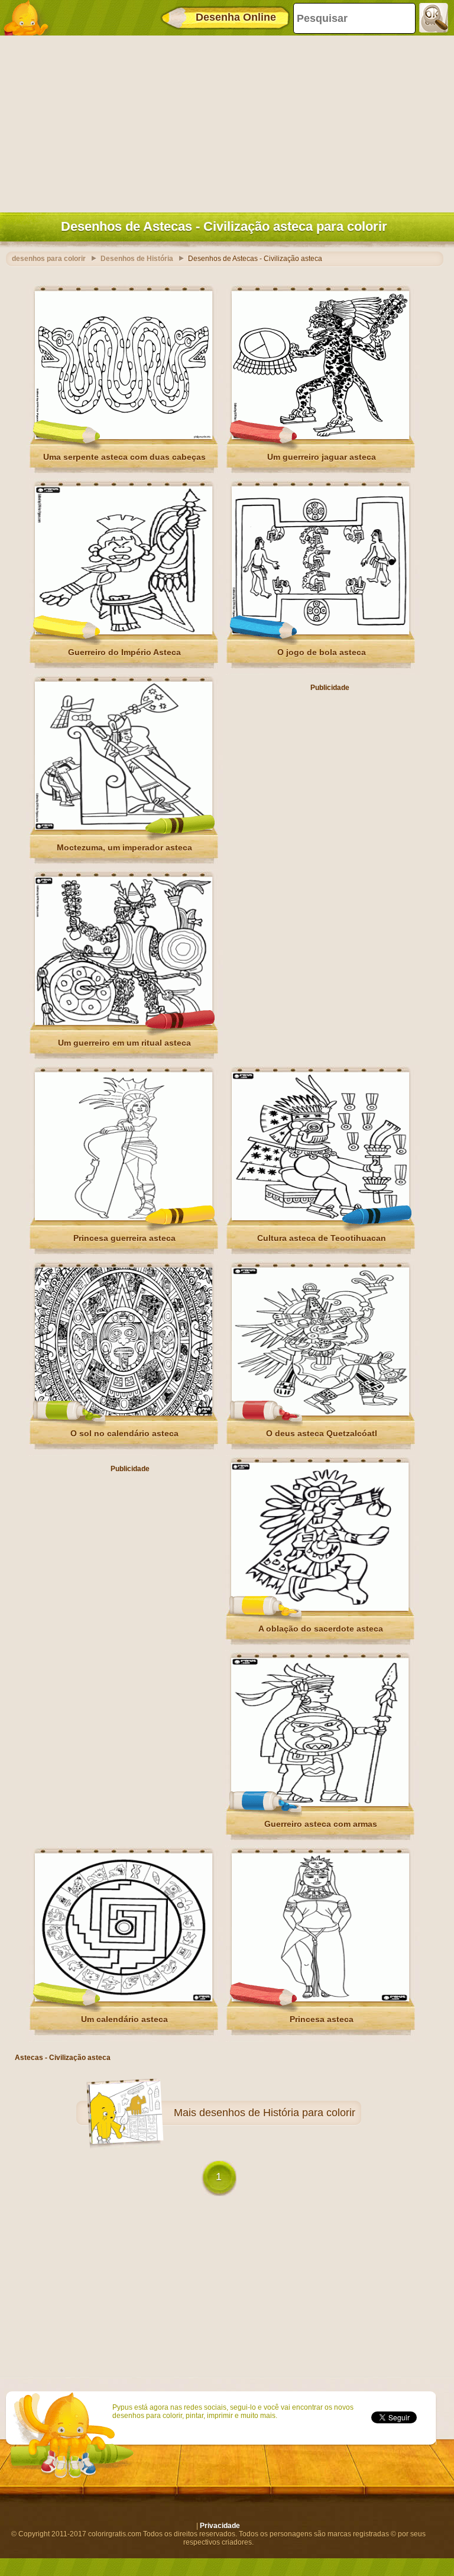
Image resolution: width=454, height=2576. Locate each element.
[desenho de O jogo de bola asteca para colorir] (320, 632)
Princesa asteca (322, 2019)
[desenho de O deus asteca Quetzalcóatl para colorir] (320, 1413)
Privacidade (220, 2526)
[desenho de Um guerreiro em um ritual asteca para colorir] (124, 1023)
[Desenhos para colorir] (30, 18)
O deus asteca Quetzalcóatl (322, 1433)
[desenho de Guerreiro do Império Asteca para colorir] (124, 632)
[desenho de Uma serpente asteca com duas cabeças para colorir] (124, 437)
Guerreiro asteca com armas (321, 1824)
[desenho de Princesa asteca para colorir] (320, 1999)
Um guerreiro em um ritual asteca (124, 1043)
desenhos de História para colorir (277, 2113)
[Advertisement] (224, 121)
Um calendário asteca (124, 2019)
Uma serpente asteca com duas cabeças (124, 457)
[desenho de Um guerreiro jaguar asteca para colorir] (320, 437)
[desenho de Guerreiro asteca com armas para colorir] (320, 1804)
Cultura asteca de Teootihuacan (322, 1238)
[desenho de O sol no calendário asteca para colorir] (124, 1413)
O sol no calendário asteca (124, 1433)
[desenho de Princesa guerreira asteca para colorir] (124, 1218)
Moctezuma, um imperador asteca (124, 847)
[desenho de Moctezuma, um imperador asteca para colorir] (124, 827)
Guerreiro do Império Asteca (124, 652)
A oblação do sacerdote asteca (321, 1629)
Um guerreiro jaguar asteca (322, 457)
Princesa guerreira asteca (124, 1238)
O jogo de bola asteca (322, 652)
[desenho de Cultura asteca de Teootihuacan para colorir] (320, 1218)
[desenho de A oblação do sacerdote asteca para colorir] (320, 1608)
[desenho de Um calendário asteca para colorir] (124, 1999)
